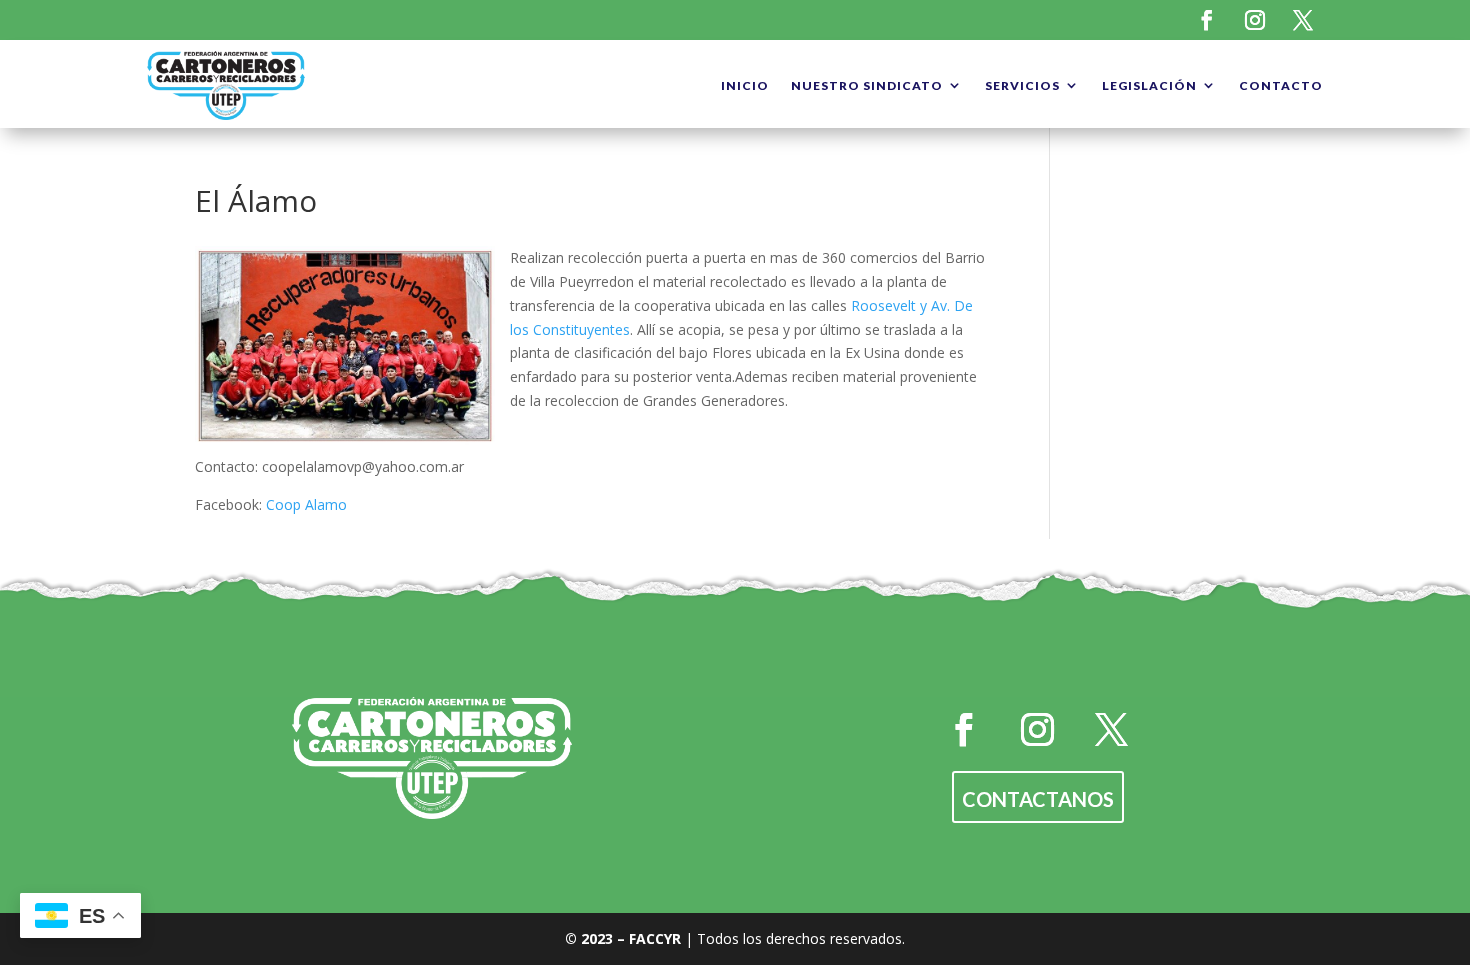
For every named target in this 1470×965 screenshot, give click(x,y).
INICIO (745, 85)
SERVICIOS (1022, 85)
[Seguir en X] (1303, 20)
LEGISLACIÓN (1149, 85)
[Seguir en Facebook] (1207, 20)
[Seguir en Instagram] (1255, 20)
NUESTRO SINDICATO (867, 85)
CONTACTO (1281, 85)
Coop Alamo (304, 504)
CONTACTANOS (1038, 799)
